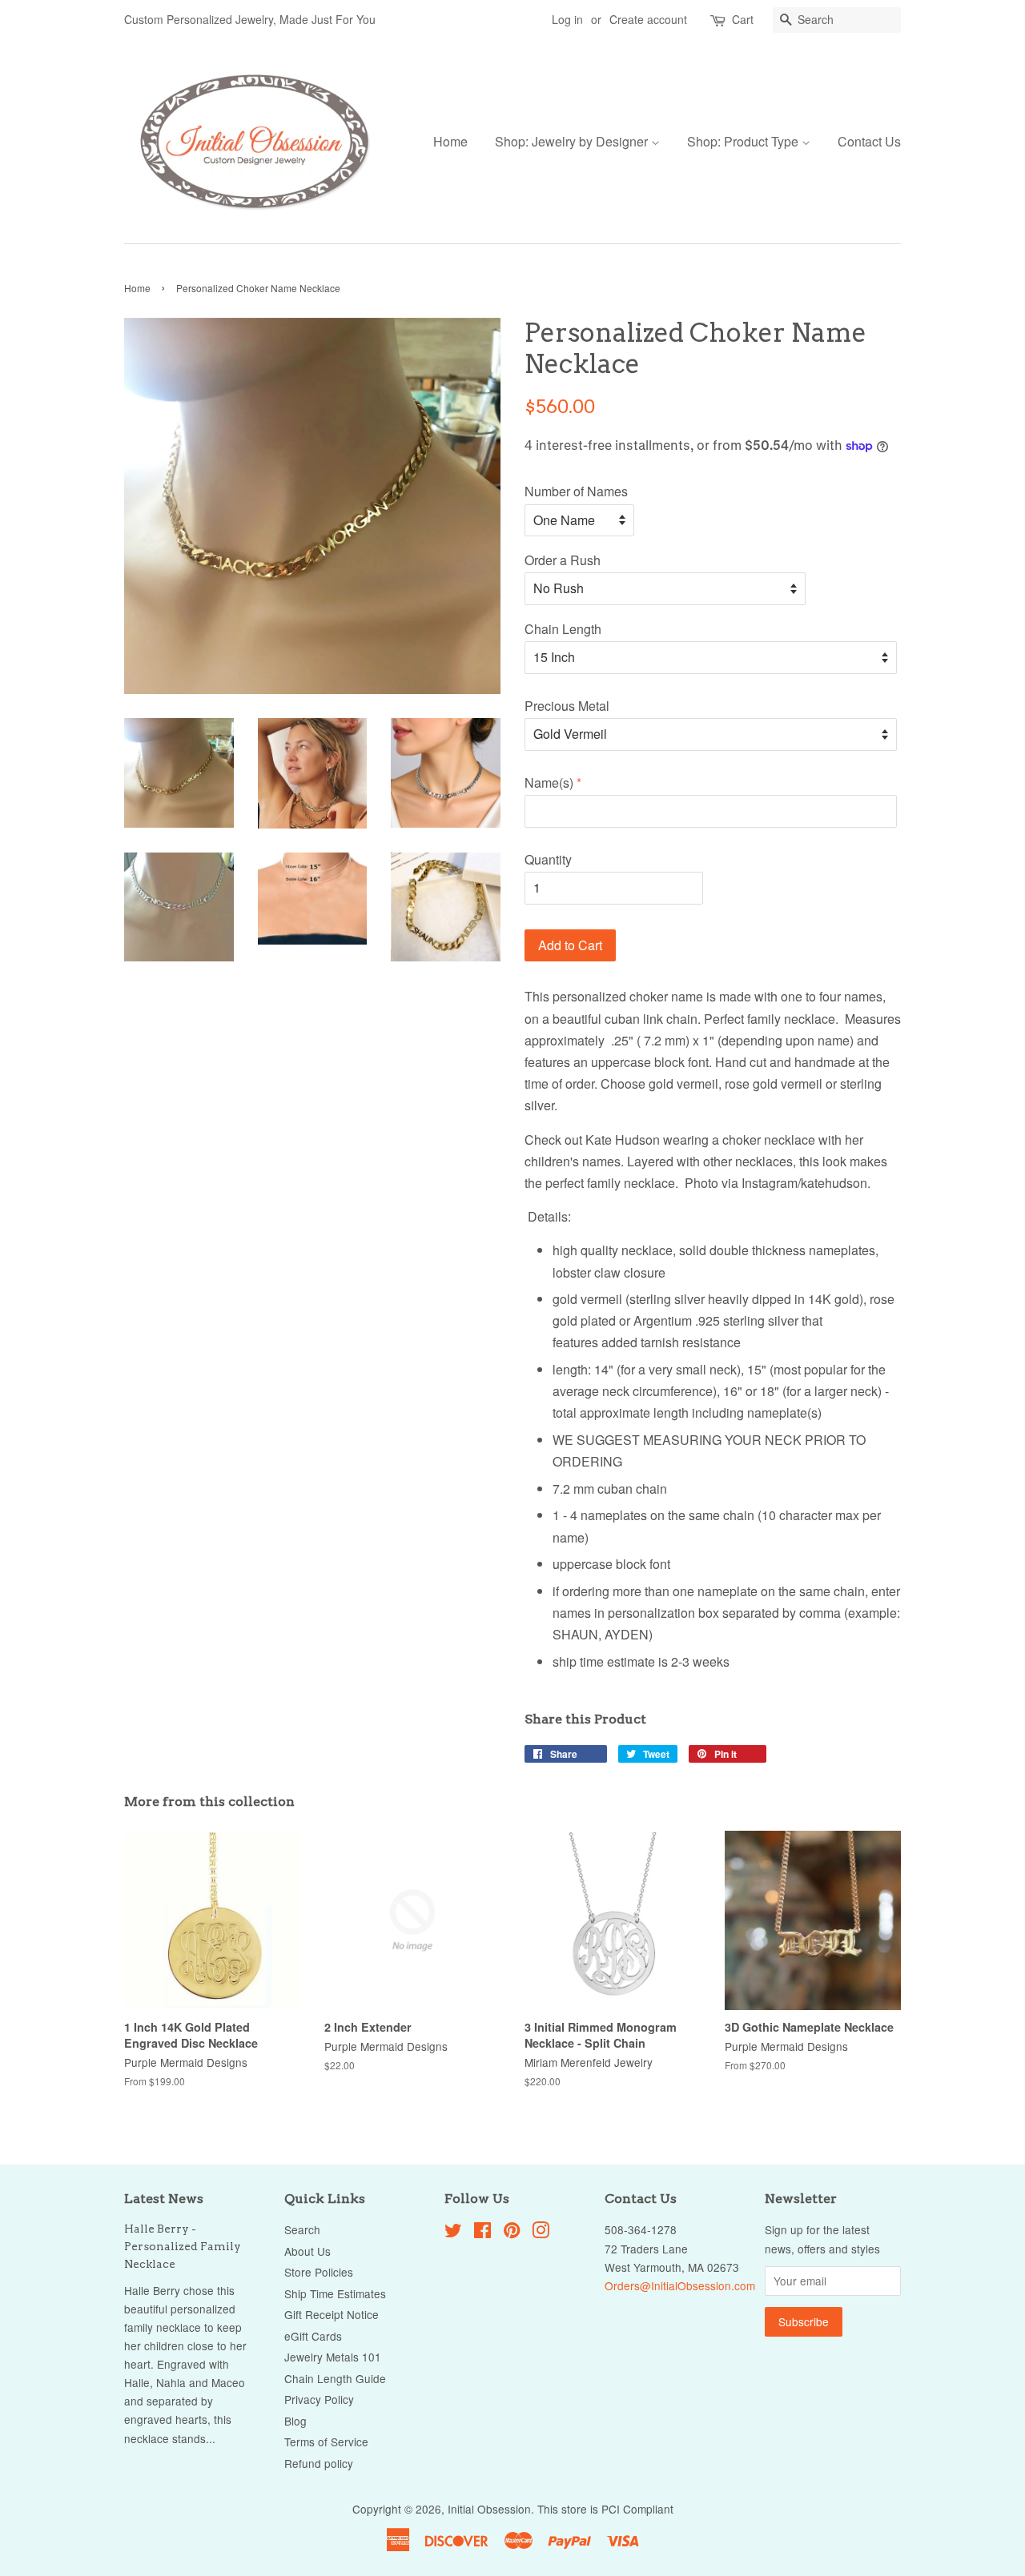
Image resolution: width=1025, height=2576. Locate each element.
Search (302, 2229)
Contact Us (869, 141)
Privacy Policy (319, 2399)
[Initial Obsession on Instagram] (541, 2233)
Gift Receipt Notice (332, 2314)
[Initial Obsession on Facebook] (482, 2233)
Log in (567, 19)
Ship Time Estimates (335, 2293)
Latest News (164, 2199)
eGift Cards (313, 2336)
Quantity (548, 859)
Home (450, 141)
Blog (295, 2421)
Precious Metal (567, 706)
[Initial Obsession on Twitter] (453, 2233)
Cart (743, 19)
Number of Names (576, 491)
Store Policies (319, 2272)
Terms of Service (326, 2442)
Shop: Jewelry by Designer (573, 141)
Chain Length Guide (335, 2378)
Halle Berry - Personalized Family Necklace (183, 2246)
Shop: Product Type (744, 141)
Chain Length (563, 629)
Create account (648, 19)
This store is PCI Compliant (605, 2509)
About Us (307, 2251)
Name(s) (549, 782)
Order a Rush (563, 560)
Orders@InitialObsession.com (680, 2285)
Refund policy (319, 2463)
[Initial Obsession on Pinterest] (512, 2233)
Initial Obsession (489, 2509)
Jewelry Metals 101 (333, 2357)
